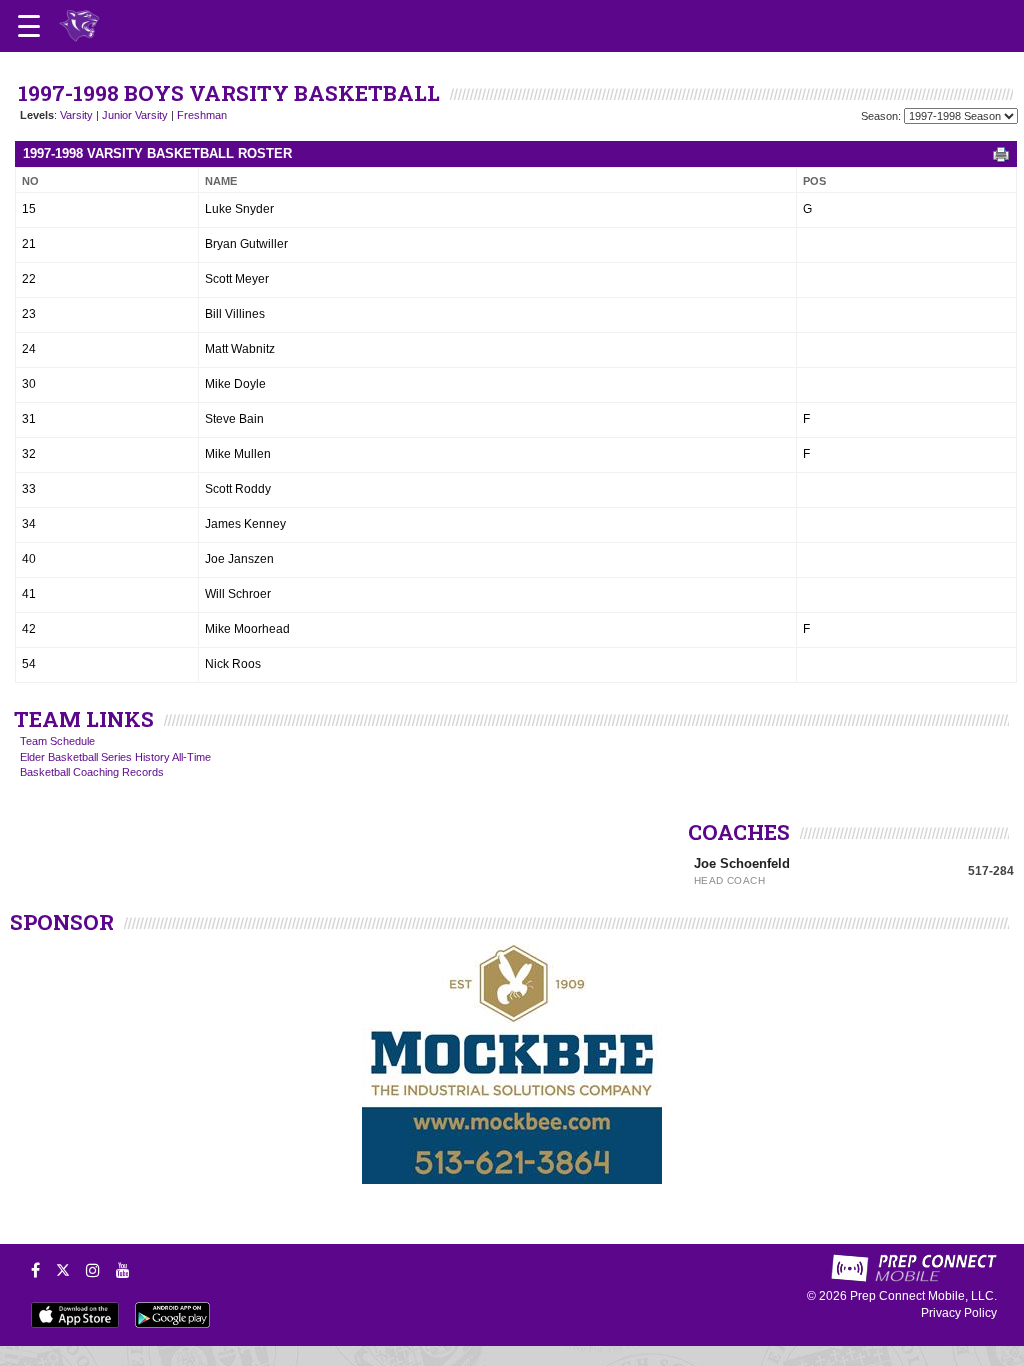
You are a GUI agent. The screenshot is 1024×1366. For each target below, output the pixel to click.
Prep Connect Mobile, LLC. (923, 1296)
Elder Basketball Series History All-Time (115, 757)
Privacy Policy (959, 1313)
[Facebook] (35, 1270)
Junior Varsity (135, 115)
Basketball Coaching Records (92, 772)
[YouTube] (123, 1270)
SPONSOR (62, 922)
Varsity (76, 115)
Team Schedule (57, 741)
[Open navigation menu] (29, 26)
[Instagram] (93, 1270)
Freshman (202, 115)
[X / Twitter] (63, 1270)
